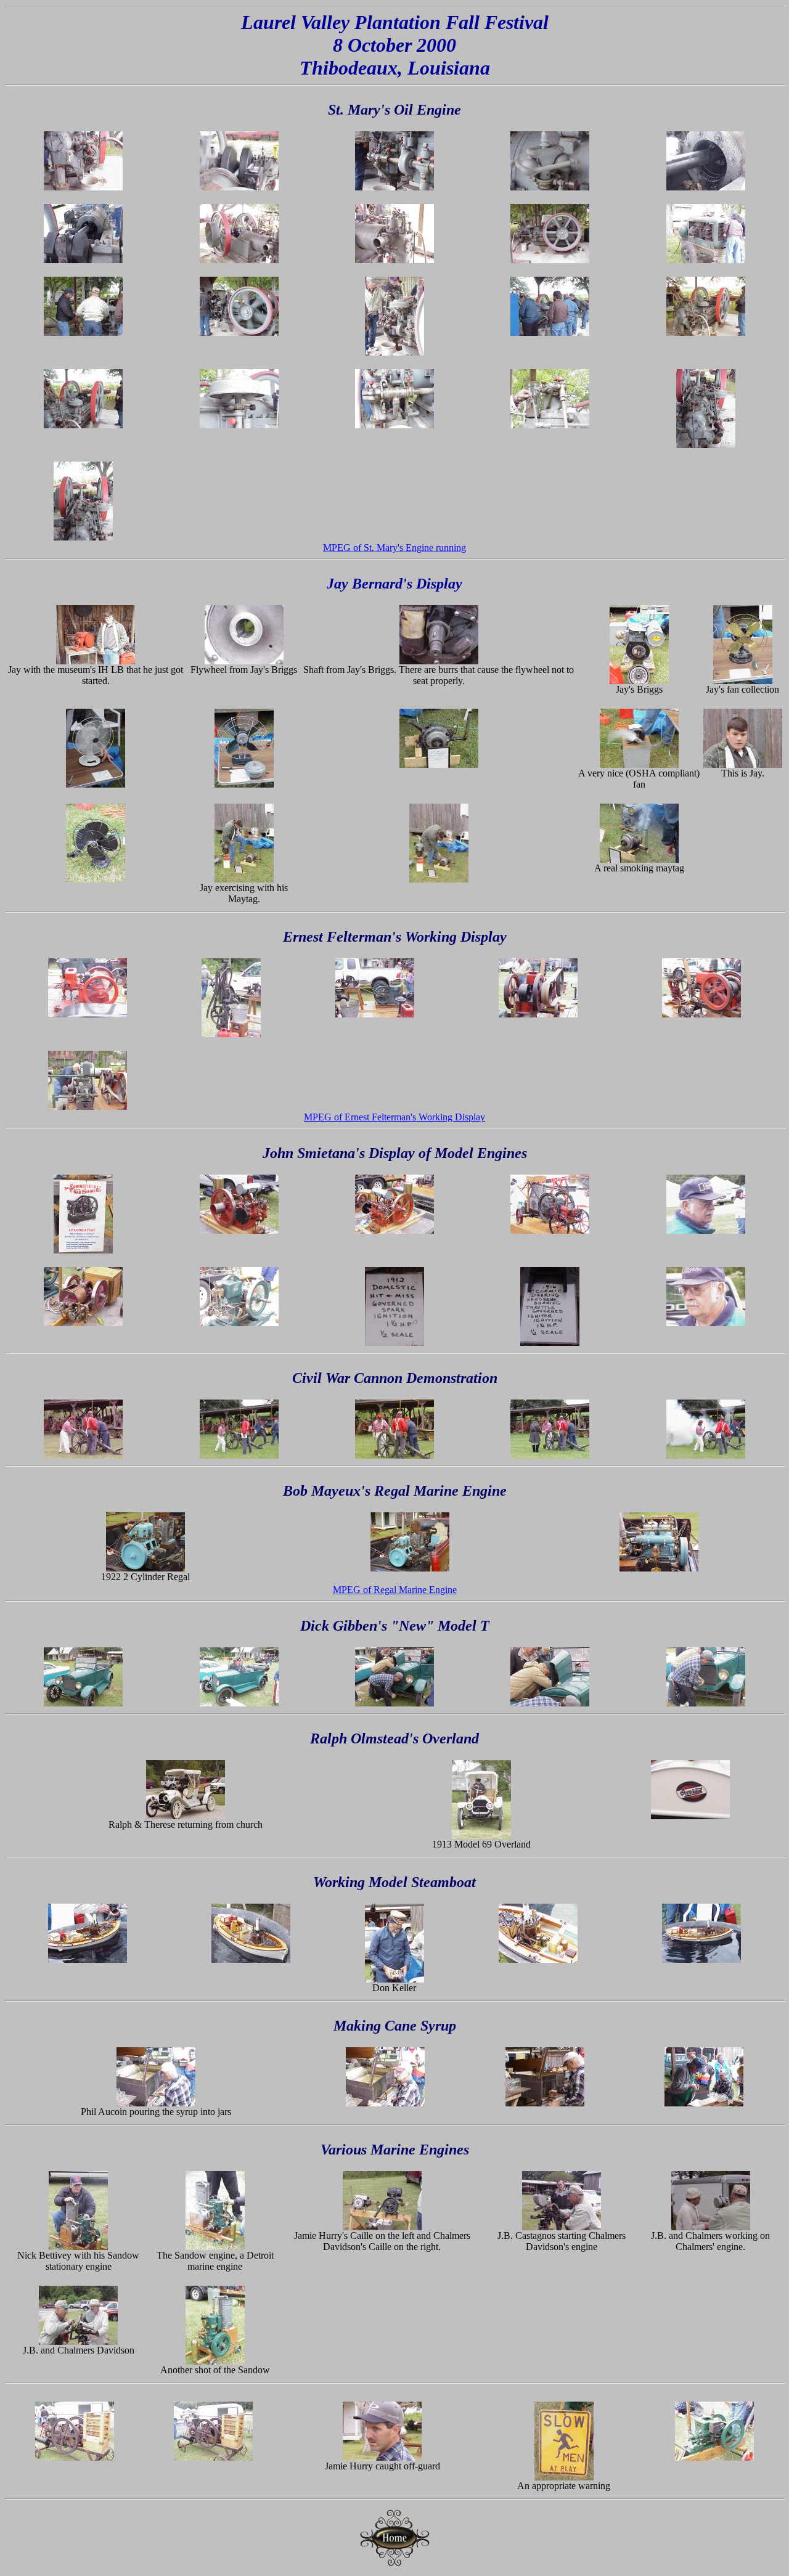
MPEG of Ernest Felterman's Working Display (394, 1117)
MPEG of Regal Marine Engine (395, 1590)
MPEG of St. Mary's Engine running (394, 548)
